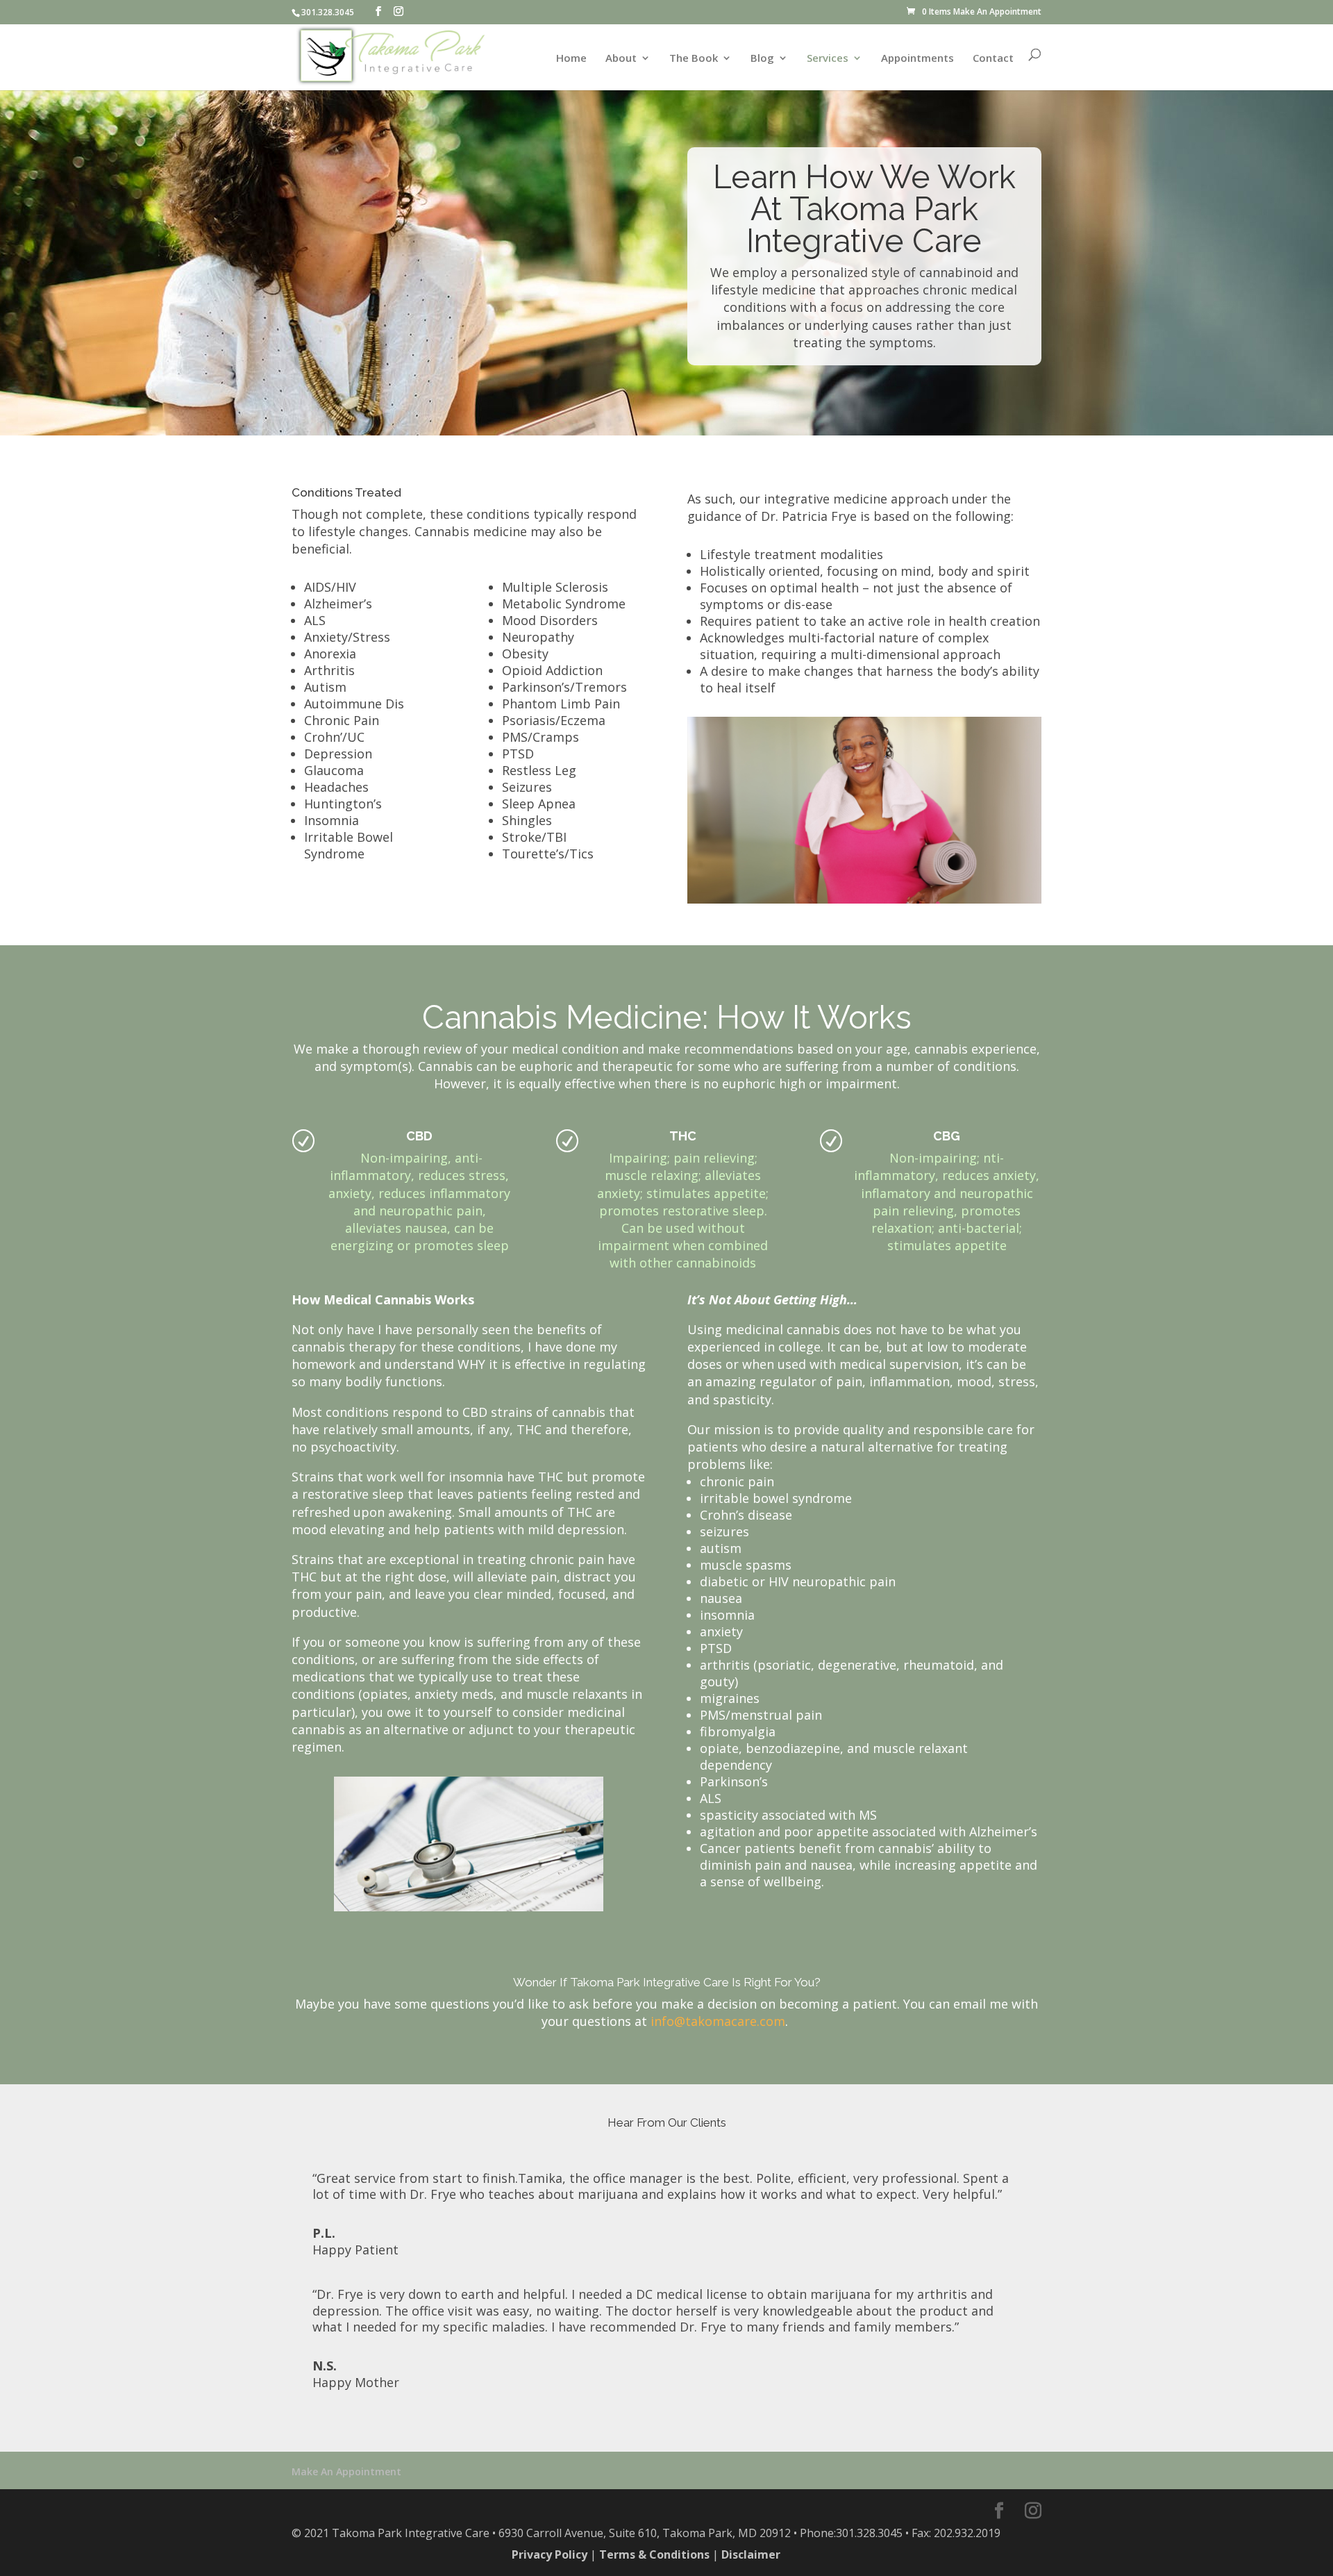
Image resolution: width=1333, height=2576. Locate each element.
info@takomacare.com (718, 2021)
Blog (762, 59)
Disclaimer (751, 2554)
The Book (694, 59)
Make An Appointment (997, 11)
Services (828, 59)
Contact (993, 59)
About (621, 59)
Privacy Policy (550, 2554)
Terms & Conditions (654, 2554)
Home (571, 59)
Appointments (917, 59)
